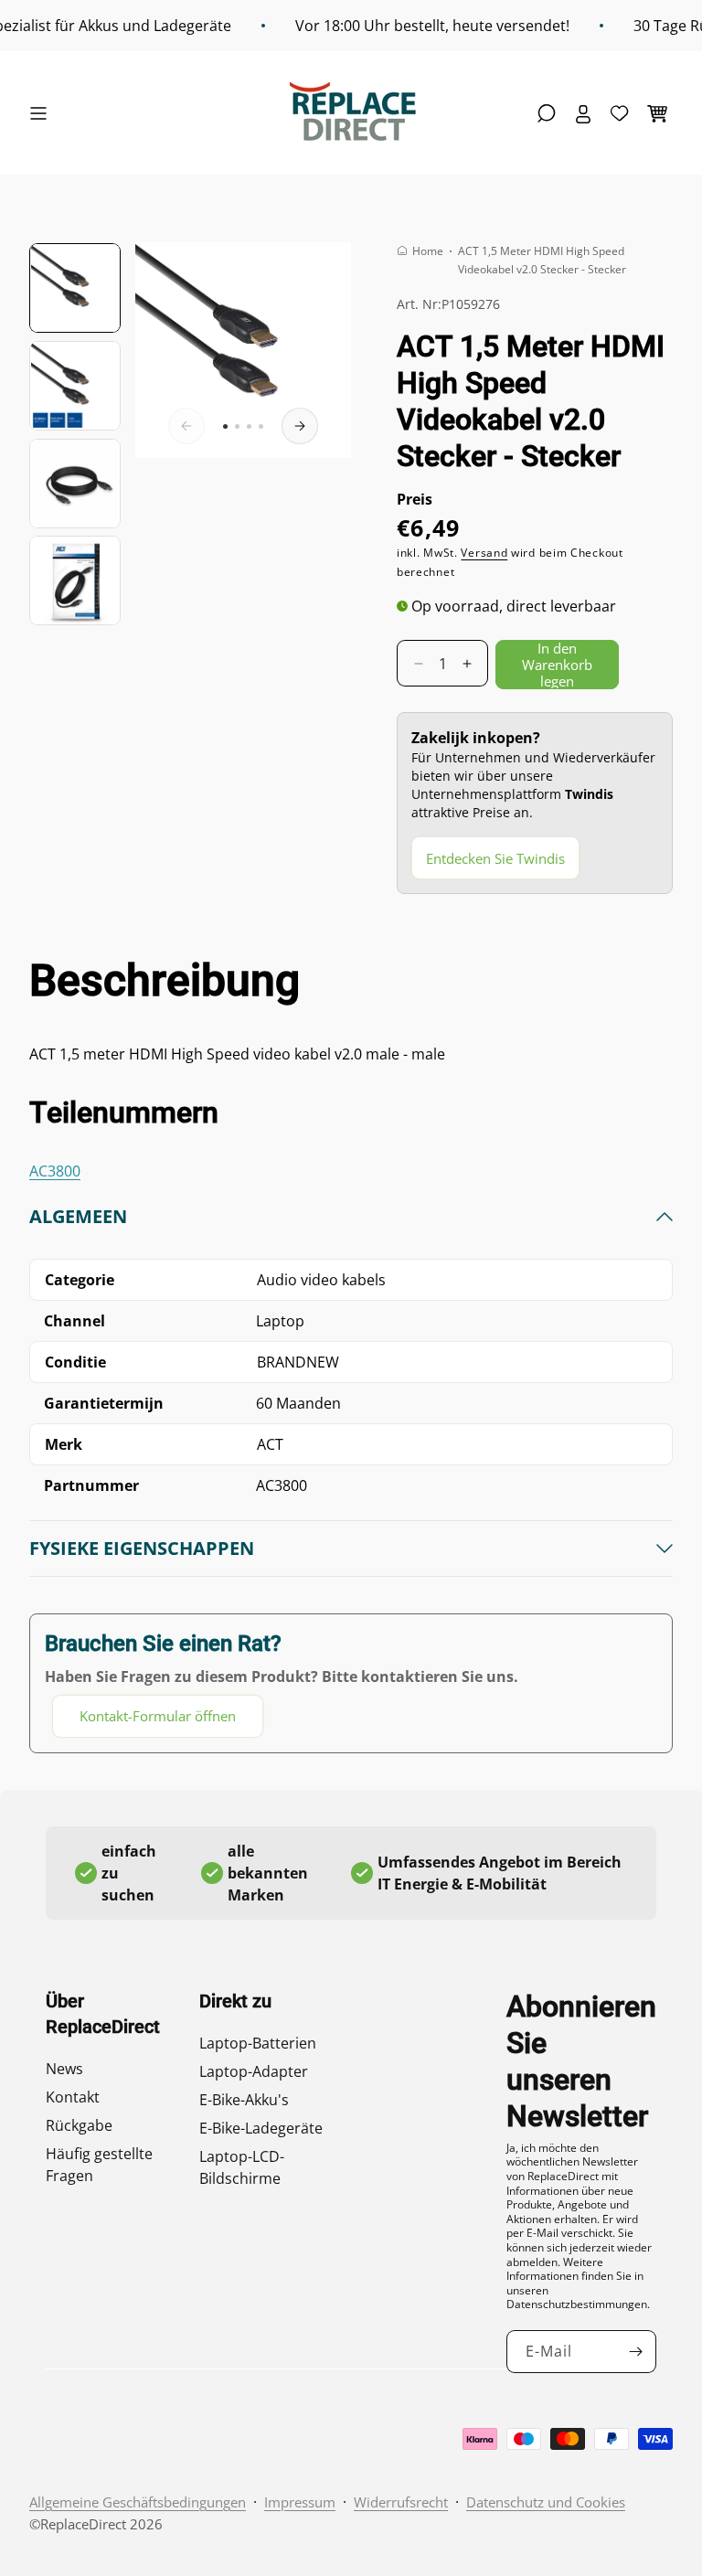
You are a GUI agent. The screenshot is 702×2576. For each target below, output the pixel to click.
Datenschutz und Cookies (546, 2502)
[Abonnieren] (635, 2352)
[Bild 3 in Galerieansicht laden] (75, 484)
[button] (43, 113)
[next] (300, 426)
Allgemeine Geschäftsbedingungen (138, 2502)
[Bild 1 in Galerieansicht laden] (75, 288)
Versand (484, 553)
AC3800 (55, 1171)
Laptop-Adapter (254, 2071)
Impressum (300, 2502)
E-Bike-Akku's (244, 2100)
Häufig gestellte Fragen (99, 2165)
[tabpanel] (351, 1471)
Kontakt (73, 2097)
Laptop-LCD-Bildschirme (242, 2167)
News (64, 2069)
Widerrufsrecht (401, 2502)
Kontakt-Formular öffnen (158, 1716)
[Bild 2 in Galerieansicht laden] (75, 386)
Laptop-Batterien (258, 2043)
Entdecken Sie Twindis (495, 858)
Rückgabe (79, 2125)
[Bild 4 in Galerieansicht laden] (75, 580)
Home (428, 251)
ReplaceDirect (83, 2524)
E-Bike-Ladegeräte (261, 2128)
